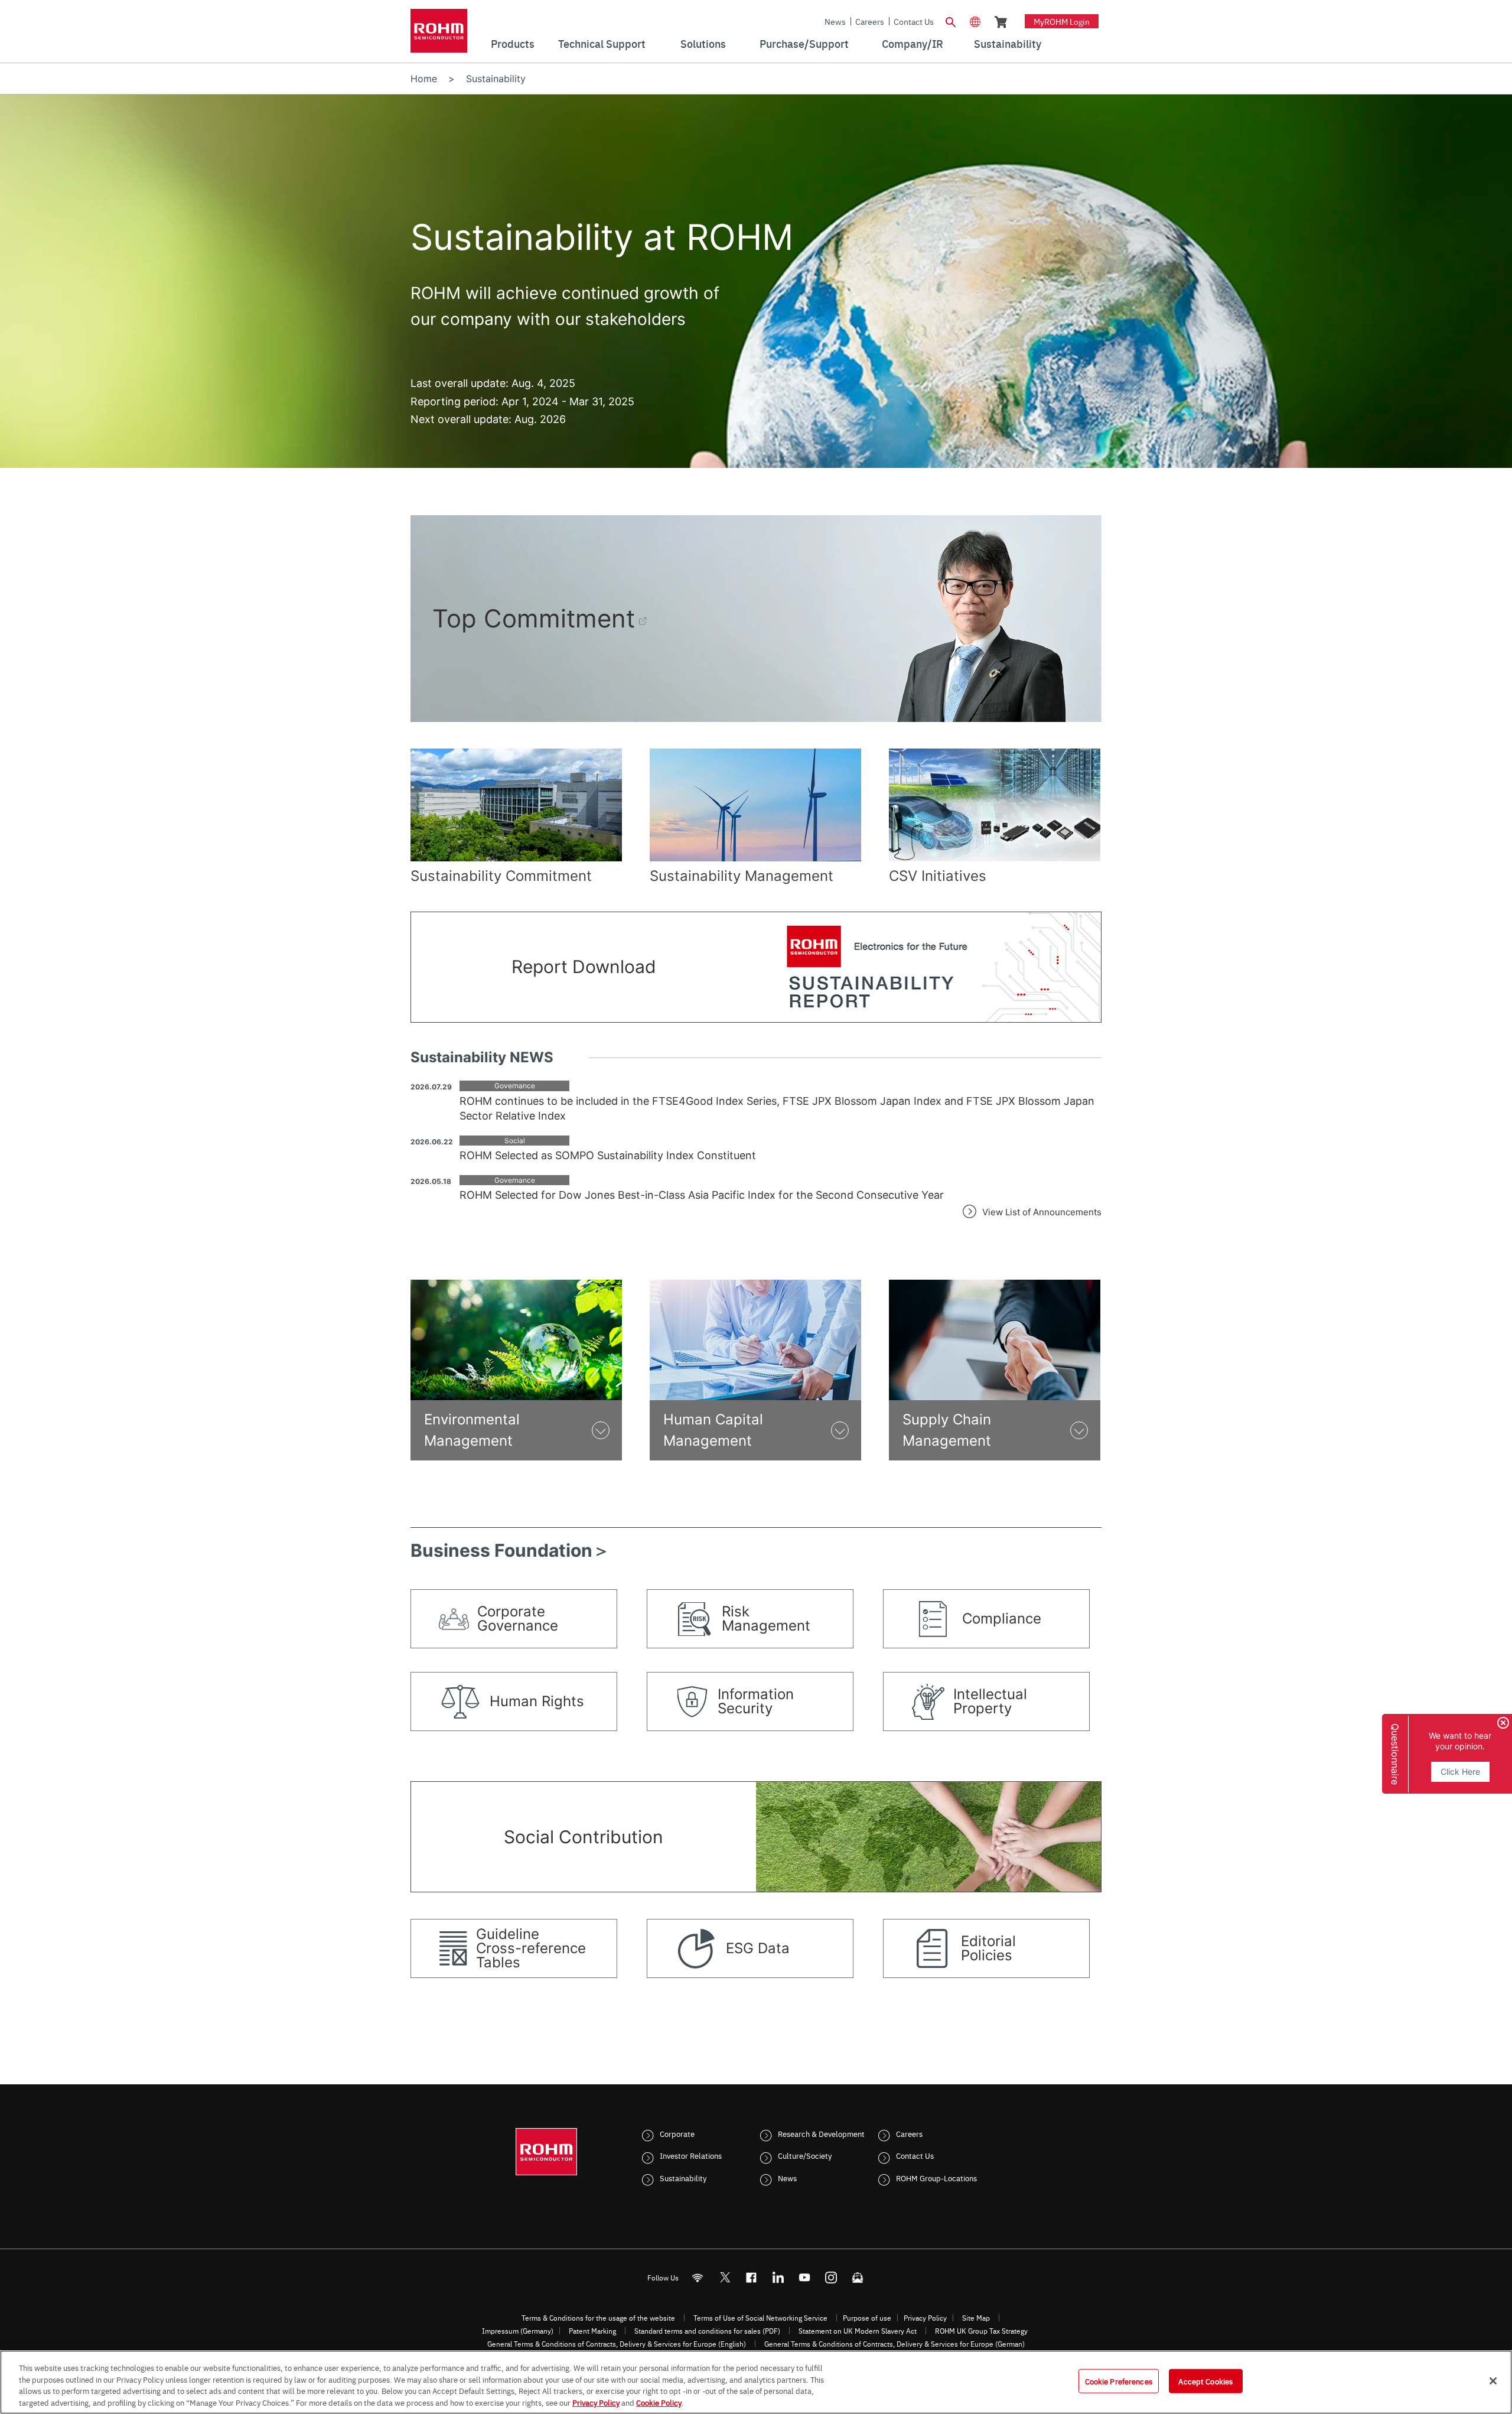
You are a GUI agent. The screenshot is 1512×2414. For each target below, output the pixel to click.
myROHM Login (1062, 21)
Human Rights (537, 1701)
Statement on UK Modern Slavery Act (858, 2331)
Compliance (1002, 1618)
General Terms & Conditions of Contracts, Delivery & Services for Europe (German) (895, 2344)
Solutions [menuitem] (703, 43)
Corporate (677, 2133)
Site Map (976, 2318)
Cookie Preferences (1119, 2381)
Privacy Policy (925, 2318)
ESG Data (758, 1948)
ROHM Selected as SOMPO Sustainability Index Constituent (608, 1155)
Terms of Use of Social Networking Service (760, 2318)
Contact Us (914, 21)
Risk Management (766, 1618)
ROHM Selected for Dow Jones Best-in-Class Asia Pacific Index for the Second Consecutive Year (702, 1195)
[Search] (950, 21)
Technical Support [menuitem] (602, 43)
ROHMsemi (725, 2277)
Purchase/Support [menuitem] (804, 43)
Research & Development (821, 2133)
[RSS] (698, 2277)
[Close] (1493, 2381)
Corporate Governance (518, 1618)
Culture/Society (805, 2155)
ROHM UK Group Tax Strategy (981, 2331)
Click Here (1460, 1772)
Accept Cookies (1205, 2381)
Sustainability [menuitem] (1008, 43)
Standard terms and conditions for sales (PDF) (707, 2331)
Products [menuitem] (513, 43)
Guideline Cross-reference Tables (531, 1948)
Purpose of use (867, 2318)
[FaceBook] (752, 2277)
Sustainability (683, 2178)
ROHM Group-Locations (936, 2178)
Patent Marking (592, 2331)
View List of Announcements (1042, 1212)
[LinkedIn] (778, 2277)
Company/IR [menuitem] (913, 43)
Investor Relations (691, 2155)
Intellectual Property (990, 1701)
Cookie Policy (659, 2402)
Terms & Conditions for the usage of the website (598, 2318)
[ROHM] (439, 35)
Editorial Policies (988, 1948)
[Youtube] (805, 2277)
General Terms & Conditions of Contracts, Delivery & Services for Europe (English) (617, 2344)
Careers (870, 21)
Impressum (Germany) (518, 2331)
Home (424, 79)
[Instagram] (831, 2277)
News (835, 21)
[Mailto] (858, 2277)
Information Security (756, 1701)
